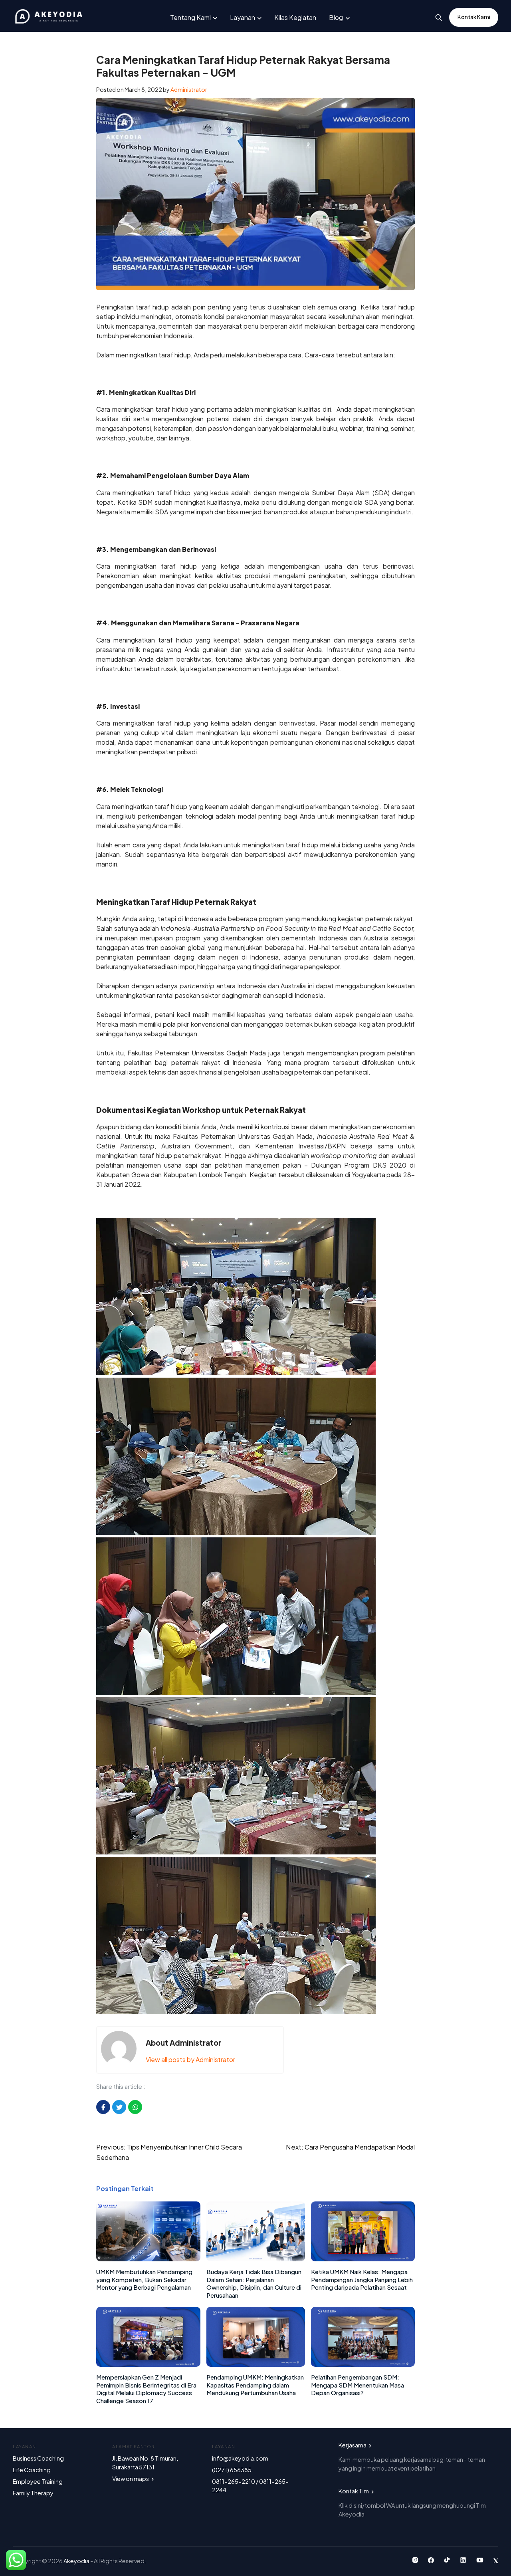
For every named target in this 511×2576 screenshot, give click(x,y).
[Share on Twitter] (119, 2107)
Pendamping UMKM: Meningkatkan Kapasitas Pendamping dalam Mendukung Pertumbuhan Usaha (255, 2385)
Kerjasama (353, 2445)
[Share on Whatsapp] (135, 2107)
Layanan (243, 17)
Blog (336, 17)
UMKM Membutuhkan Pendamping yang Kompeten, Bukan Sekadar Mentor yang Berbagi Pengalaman (144, 2279)
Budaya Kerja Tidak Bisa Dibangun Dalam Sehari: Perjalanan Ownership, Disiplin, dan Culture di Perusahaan (254, 2283)
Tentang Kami (190, 17)
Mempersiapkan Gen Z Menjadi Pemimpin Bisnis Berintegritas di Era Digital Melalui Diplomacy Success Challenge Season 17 (146, 2389)
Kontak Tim (354, 2491)
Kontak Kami (474, 17)
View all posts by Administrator (190, 2059)
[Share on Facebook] (103, 2107)
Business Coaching (38, 2458)
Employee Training (38, 2481)
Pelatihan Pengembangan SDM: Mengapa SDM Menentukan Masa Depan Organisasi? (358, 2385)
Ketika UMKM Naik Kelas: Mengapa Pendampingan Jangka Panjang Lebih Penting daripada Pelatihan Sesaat (362, 2279)
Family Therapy (33, 2493)
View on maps (131, 2479)
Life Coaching (32, 2470)
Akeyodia (77, 2561)
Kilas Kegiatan (295, 17)
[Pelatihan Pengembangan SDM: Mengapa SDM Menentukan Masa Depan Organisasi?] (363, 2364)
